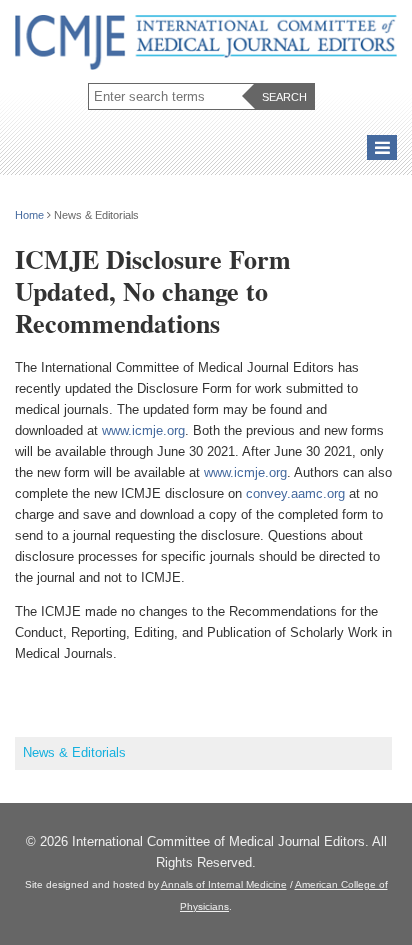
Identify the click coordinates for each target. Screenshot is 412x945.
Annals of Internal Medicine (224, 884)
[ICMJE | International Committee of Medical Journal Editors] (206, 44)
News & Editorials (74, 752)
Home (29, 215)
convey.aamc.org (295, 493)
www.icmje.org (143, 430)
